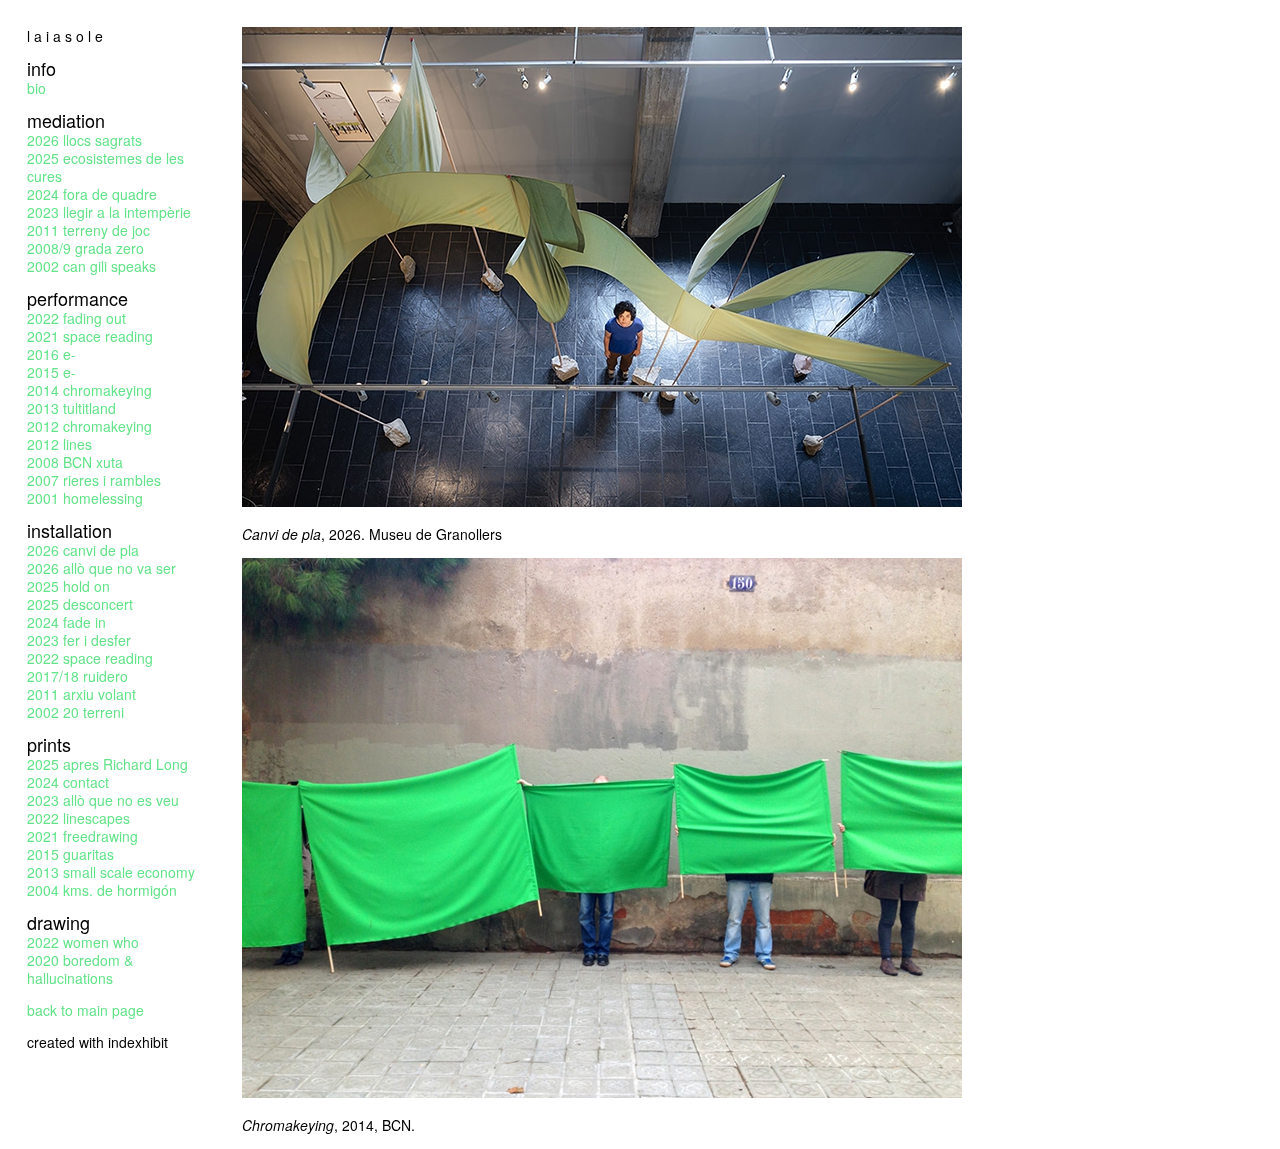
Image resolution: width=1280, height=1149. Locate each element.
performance (77, 298)
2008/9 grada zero (85, 248)
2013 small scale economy (111, 872)
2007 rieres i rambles (94, 480)
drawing (58, 922)
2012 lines (59, 444)
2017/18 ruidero (77, 676)
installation (69, 530)
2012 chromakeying (89, 426)
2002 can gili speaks (91, 266)
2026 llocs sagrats (84, 140)
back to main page (85, 1010)
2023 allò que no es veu (103, 800)
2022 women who (83, 942)
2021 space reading (90, 336)
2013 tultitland (71, 408)
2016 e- (51, 354)
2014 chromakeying (89, 390)
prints (49, 744)
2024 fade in (66, 622)
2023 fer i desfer (79, 640)
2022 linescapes (78, 818)
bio (36, 88)
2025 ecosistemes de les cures (105, 167)
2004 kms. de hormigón (102, 890)
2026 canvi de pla (83, 550)
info (41, 68)
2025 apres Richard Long (107, 764)
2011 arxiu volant (81, 694)
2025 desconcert (80, 604)
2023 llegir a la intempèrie (109, 212)
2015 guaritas (70, 854)
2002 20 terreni (75, 712)
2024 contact (68, 782)
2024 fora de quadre (92, 194)
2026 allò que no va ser (101, 568)
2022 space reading (90, 658)
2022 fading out (76, 318)
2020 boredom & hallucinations (80, 969)
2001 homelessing (85, 498)
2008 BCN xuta (75, 462)
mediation (66, 120)
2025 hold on (68, 586)
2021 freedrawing (82, 836)
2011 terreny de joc (88, 230)
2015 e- (51, 372)
